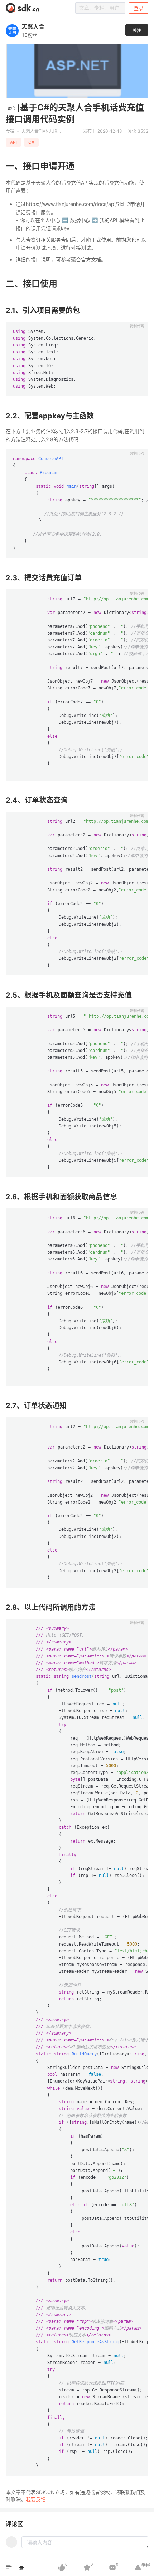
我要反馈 (36, 2499)
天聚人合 (33, 26)
